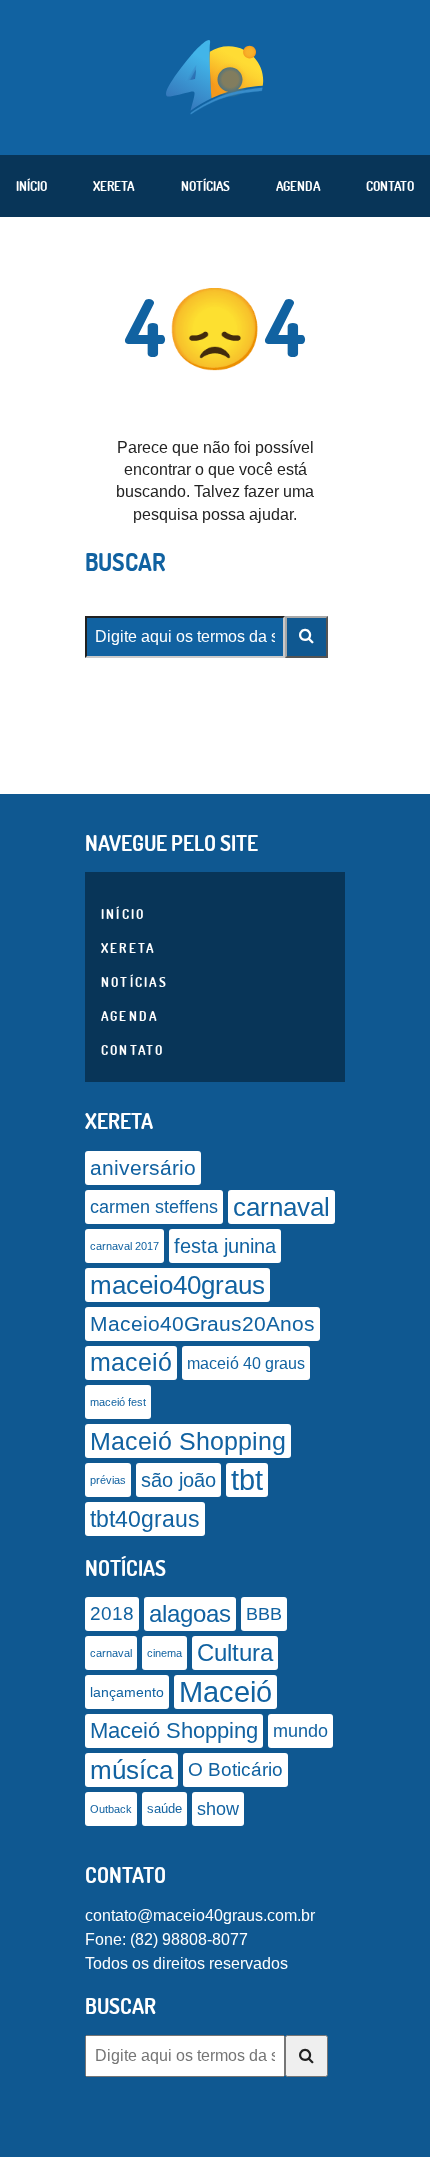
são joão (178, 1480)
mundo (300, 1731)
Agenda (298, 186)
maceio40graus (177, 1285)
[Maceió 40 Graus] (214, 75)
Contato (390, 186)
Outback (111, 1809)
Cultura (235, 1652)
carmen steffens (154, 1207)
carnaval (281, 1207)
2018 (112, 1613)
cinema (164, 1653)
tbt (247, 1479)
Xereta (113, 186)
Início (31, 186)
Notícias (205, 186)
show (218, 1809)
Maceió (225, 1691)
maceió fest (118, 1402)
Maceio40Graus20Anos (202, 1323)
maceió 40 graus (246, 1363)
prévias (108, 1480)
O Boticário (235, 1769)
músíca (131, 1770)
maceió (131, 1362)
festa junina (225, 1246)
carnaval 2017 (124, 1246)
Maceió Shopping (188, 1441)
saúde (164, 1809)
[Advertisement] (215, 2132)
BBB (264, 1613)
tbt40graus (145, 1519)
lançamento (127, 1692)
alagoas (190, 1614)
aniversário (143, 1168)
